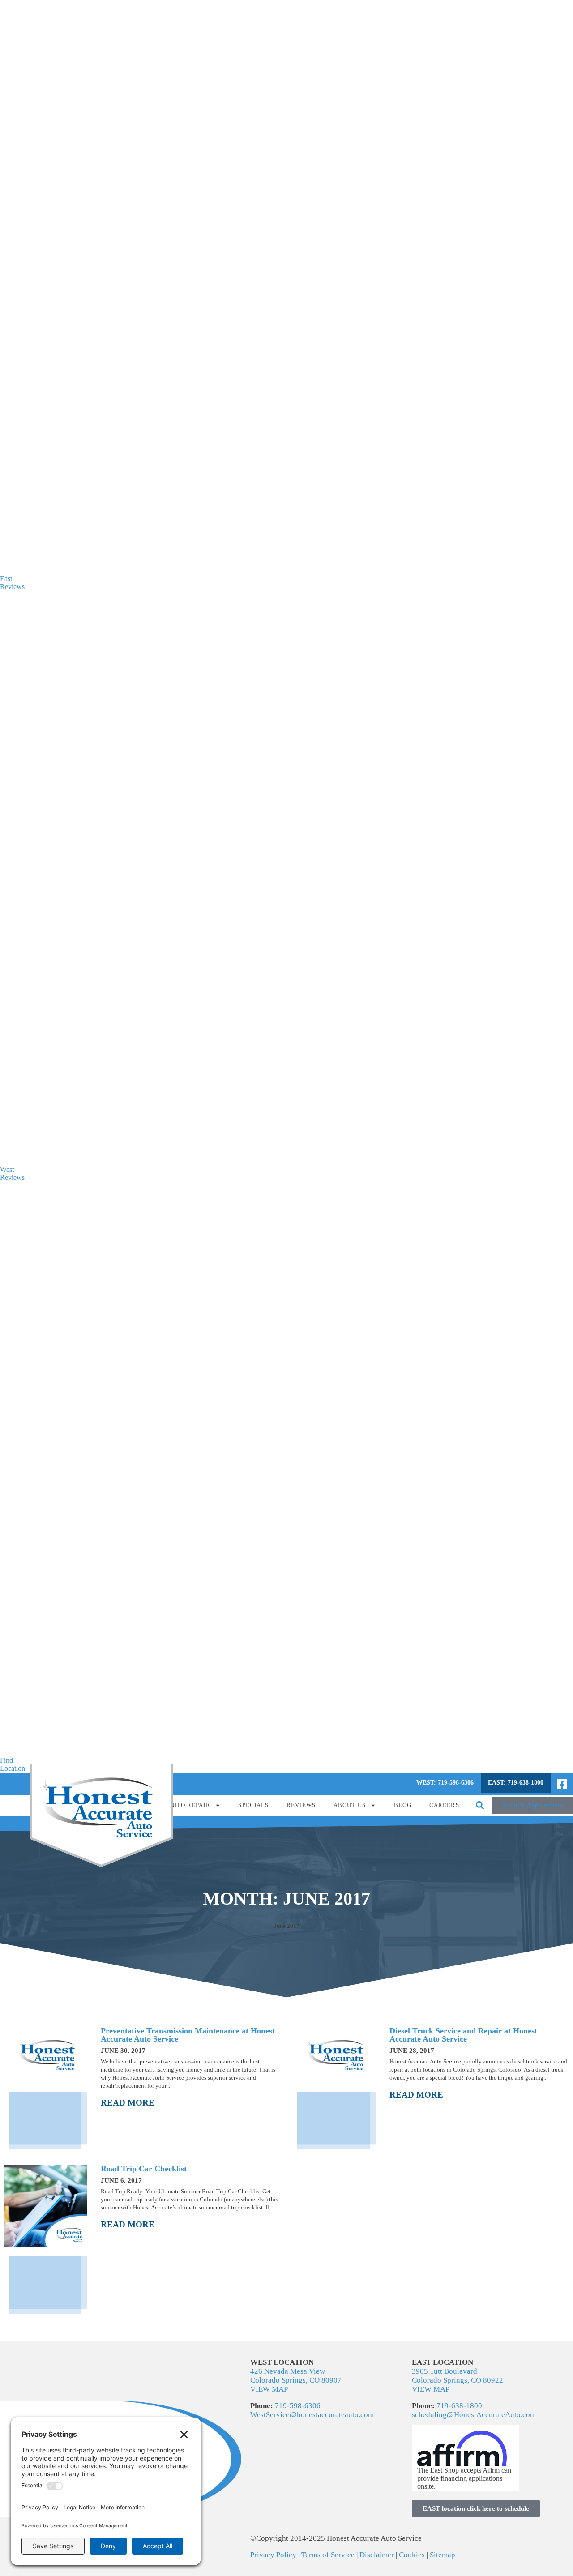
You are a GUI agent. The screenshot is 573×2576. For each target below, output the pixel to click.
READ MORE (128, 2103)
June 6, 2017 (121, 2180)
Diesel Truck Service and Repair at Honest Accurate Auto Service (463, 2035)
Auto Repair (189, 1805)
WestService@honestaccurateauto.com (312, 2415)
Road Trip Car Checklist (144, 2169)
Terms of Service (328, 2555)
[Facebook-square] (562, 1784)
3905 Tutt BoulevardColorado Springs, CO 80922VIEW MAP (458, 2380)
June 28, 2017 (412, 2051)
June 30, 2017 (123, 2051)
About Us (350, 1805)
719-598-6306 (298, 2406)
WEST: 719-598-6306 (445, 1783)
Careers (444, 1805)
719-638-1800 (459, 2406)
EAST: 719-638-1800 (516, 1783)
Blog (403, 1805)
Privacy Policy (274, 2555)
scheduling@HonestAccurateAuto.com (474, 2415)
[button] (480, 1805)
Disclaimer (377, 2555)
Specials (253, 1805)
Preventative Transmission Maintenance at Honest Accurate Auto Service (188, 2035)
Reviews (301, 1805)
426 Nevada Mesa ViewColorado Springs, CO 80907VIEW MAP (296, 2380)
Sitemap (443, 2555)
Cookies (412, 2555)
